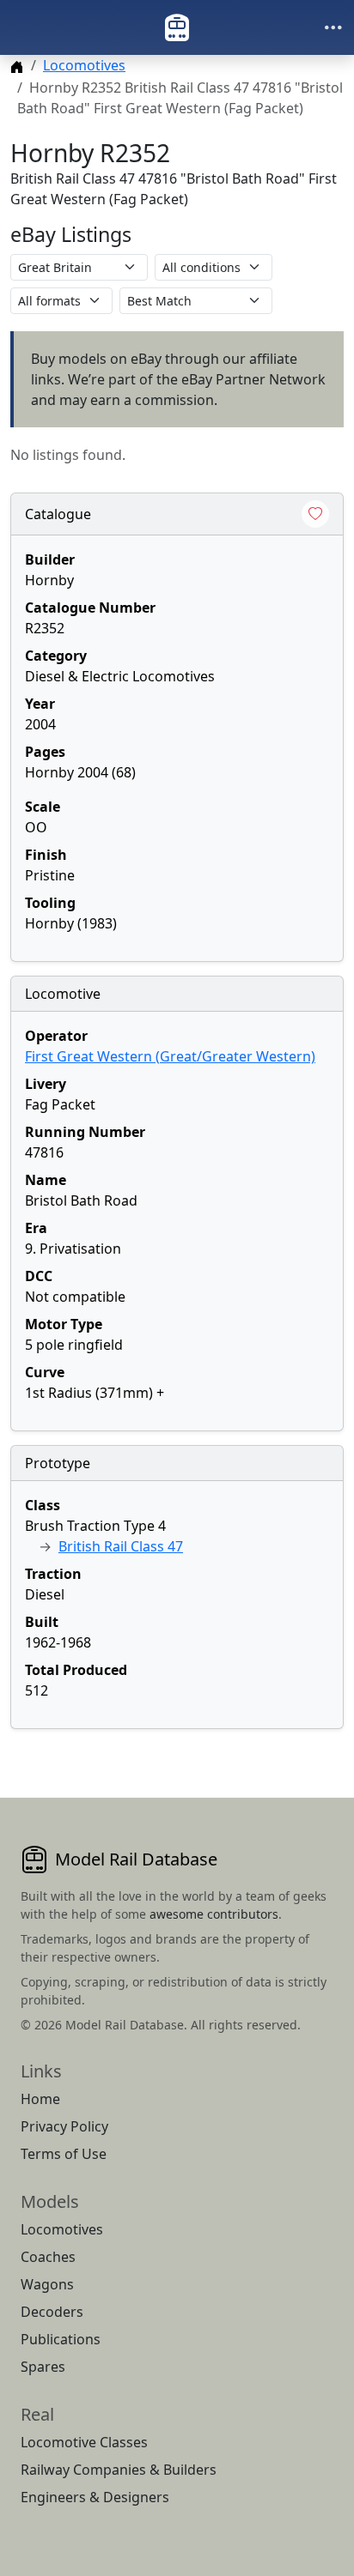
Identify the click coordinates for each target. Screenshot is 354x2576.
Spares (43, 2367)
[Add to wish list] (315, 514)
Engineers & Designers (95, 2497)
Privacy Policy (64, 2126)
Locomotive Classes (84, 2442)
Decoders (52, 2312)
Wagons (47, 2284)
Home (40, 2099)
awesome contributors (214, 1914)
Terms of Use (64, 2154)
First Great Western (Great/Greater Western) (170, 1056)
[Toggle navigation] (333, 27)
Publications (61, 2339)
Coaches (48, 2257)
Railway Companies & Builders (119, 2470)
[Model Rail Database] (177, 27)
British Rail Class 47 (121, 1546)
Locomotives (84, 65)
